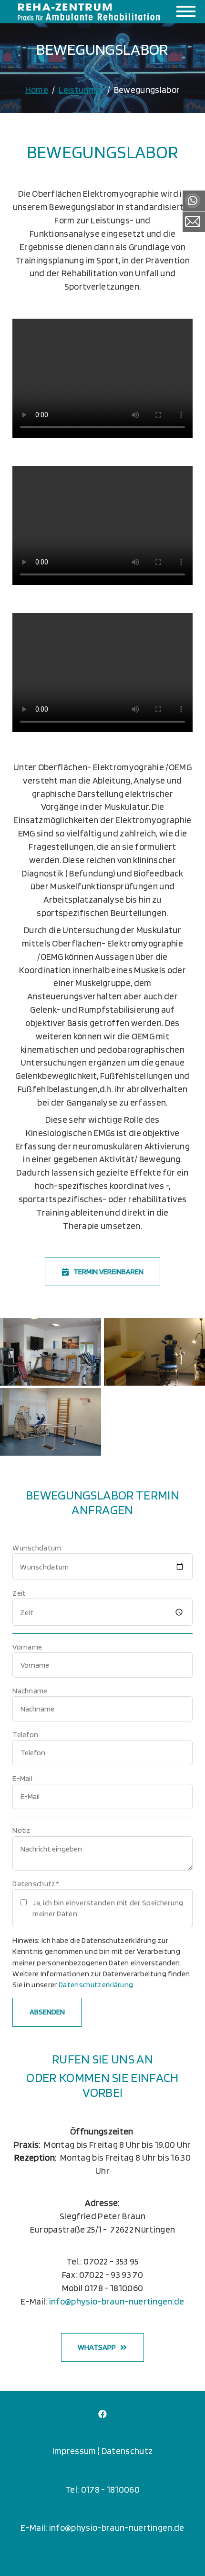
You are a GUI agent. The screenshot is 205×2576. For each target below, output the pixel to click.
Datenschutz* (36, 1884)
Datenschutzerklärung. (97, 1985)
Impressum (75, 2451)
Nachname (30, 1691)
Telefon (25, 1735)
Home (37, 90)
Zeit (19, 1593)
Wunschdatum (37, 1548)
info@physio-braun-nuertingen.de (117, 2301)
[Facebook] (102, 2413)
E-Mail (22, 1778)
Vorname (27, 1647)
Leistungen (81, 90)
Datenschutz (127, 2451)
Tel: (73, 2490)
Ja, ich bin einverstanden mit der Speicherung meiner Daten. (108, 1908)
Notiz (22, 1830)
